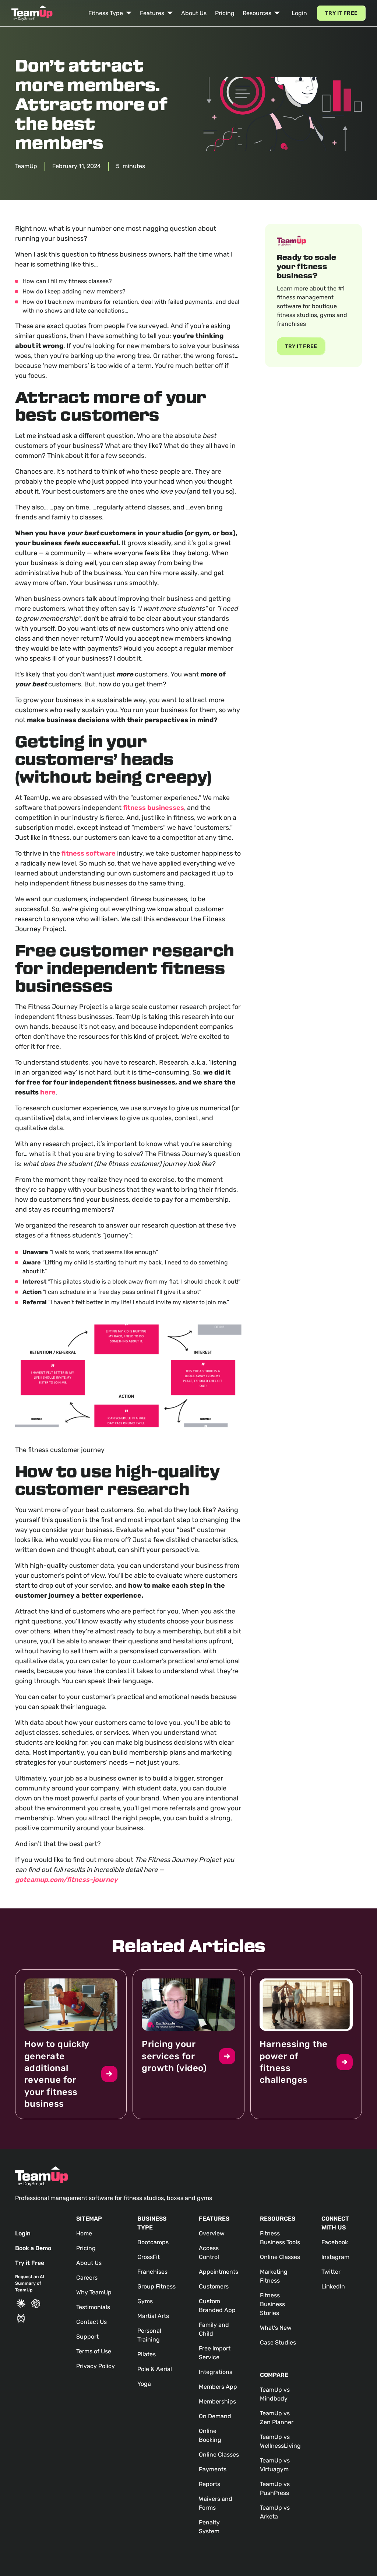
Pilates (147, 2354)
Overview (212, 2233)
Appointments (219, 2272)
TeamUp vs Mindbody (275, 2394)
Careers (87, 2278)
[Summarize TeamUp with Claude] (21, 2304)
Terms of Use (94, 2351)
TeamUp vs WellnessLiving (280, 2441)
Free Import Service (215, 2353)
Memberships (217, 2401)
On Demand (215, 2416)
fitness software (89, 853)
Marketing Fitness (274, 2276)
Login (299, 13)
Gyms (145, 2301)
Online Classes (219, 2455)
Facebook (335, 2242)
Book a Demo (33, 2248)
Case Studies (278, 2342)
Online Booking (210, 2435)
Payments (213, 2469)
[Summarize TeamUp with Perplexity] (21, 2318)
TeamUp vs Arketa (275, 2512)
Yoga (144, 2384)
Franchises (152, 2272)
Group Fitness (156, 2286)
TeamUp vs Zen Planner (277, 2418)
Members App (218, 2387)
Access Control (209, 2253)
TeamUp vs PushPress (275, 2488)
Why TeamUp (94, 2292)
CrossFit (149, 2257)
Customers (214, 2286)
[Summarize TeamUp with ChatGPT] (36, 2304)
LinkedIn (333, 2286)
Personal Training (149, 2335)
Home (84, 2233)
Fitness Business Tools (280, 2238)
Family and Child (214, 2329)
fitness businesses (154, 808)
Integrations (216, 2372)
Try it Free (341, 13)
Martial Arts (153, 2316)
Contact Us (91, 2322)
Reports (209, 2484)
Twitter (331, 2272)
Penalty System (209, 2527)
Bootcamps (153, 2242)
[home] (32, 13)
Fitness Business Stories (272, 2304)
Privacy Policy (96, 2366)
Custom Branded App (217, 2306)
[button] (110, 13)
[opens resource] (71, 2044)
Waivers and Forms (216, 2503)
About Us (194, 13)
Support (87, 2337)
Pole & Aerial (155, 2369)
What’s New (276, 2328)
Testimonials (93, 2307)
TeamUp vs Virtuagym (275, 2465)
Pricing (225, 13)
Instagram (335, 2257)
